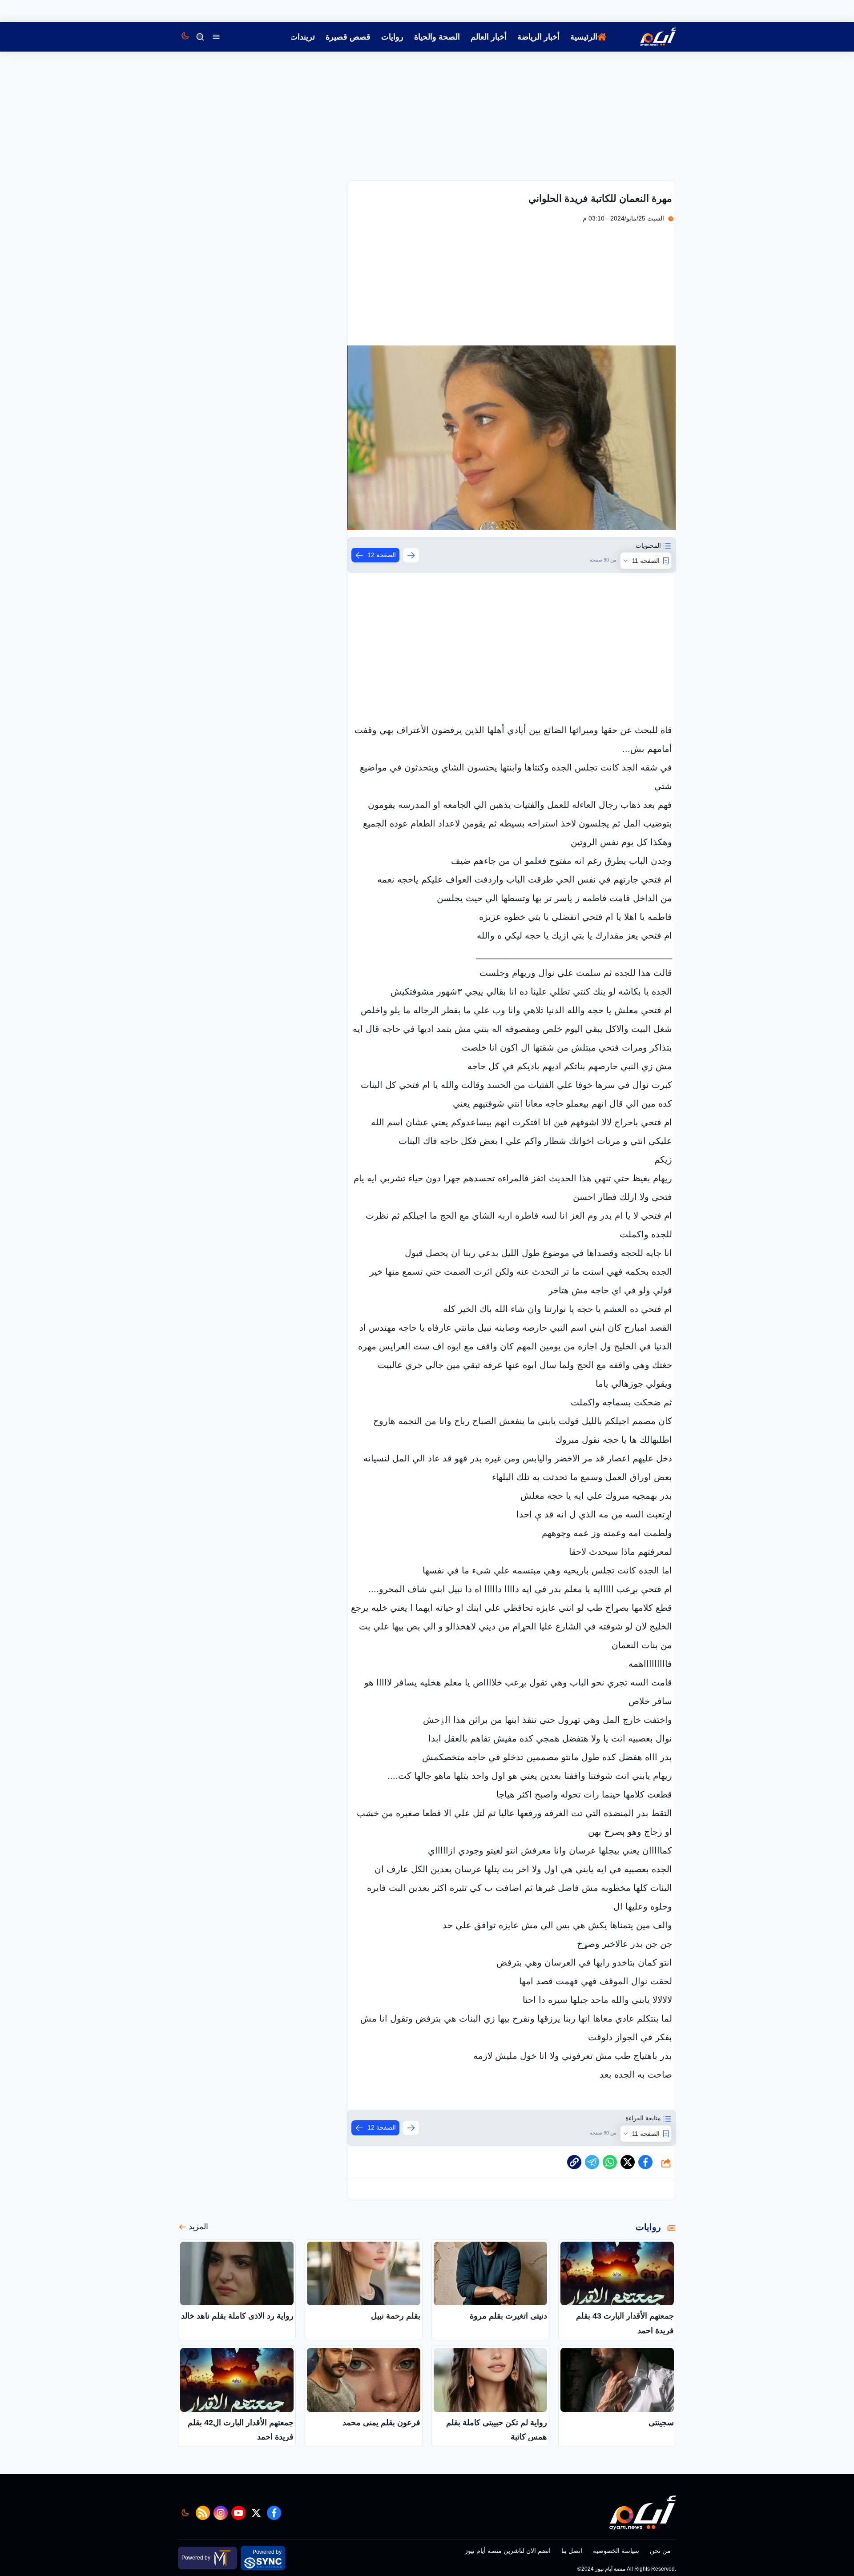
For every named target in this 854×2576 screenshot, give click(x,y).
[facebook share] (645, 2162)
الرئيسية (584, 37)
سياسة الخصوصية (616, 2551)
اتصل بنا (572, 2551)
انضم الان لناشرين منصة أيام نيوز (508, 2551)
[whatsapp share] (610, 2162)
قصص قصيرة (348, 37)
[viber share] (592, 2162)
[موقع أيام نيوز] (649, 37)
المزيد (198, 2227)
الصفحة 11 (646, 561)
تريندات (302, 37)
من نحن (660, 2551)
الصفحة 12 (382, 555)
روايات (392, 37)
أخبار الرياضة (538, 37)
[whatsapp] (574, 2162)
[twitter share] (628, 2162)
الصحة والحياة (437, 37)
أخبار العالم (489, 37)
